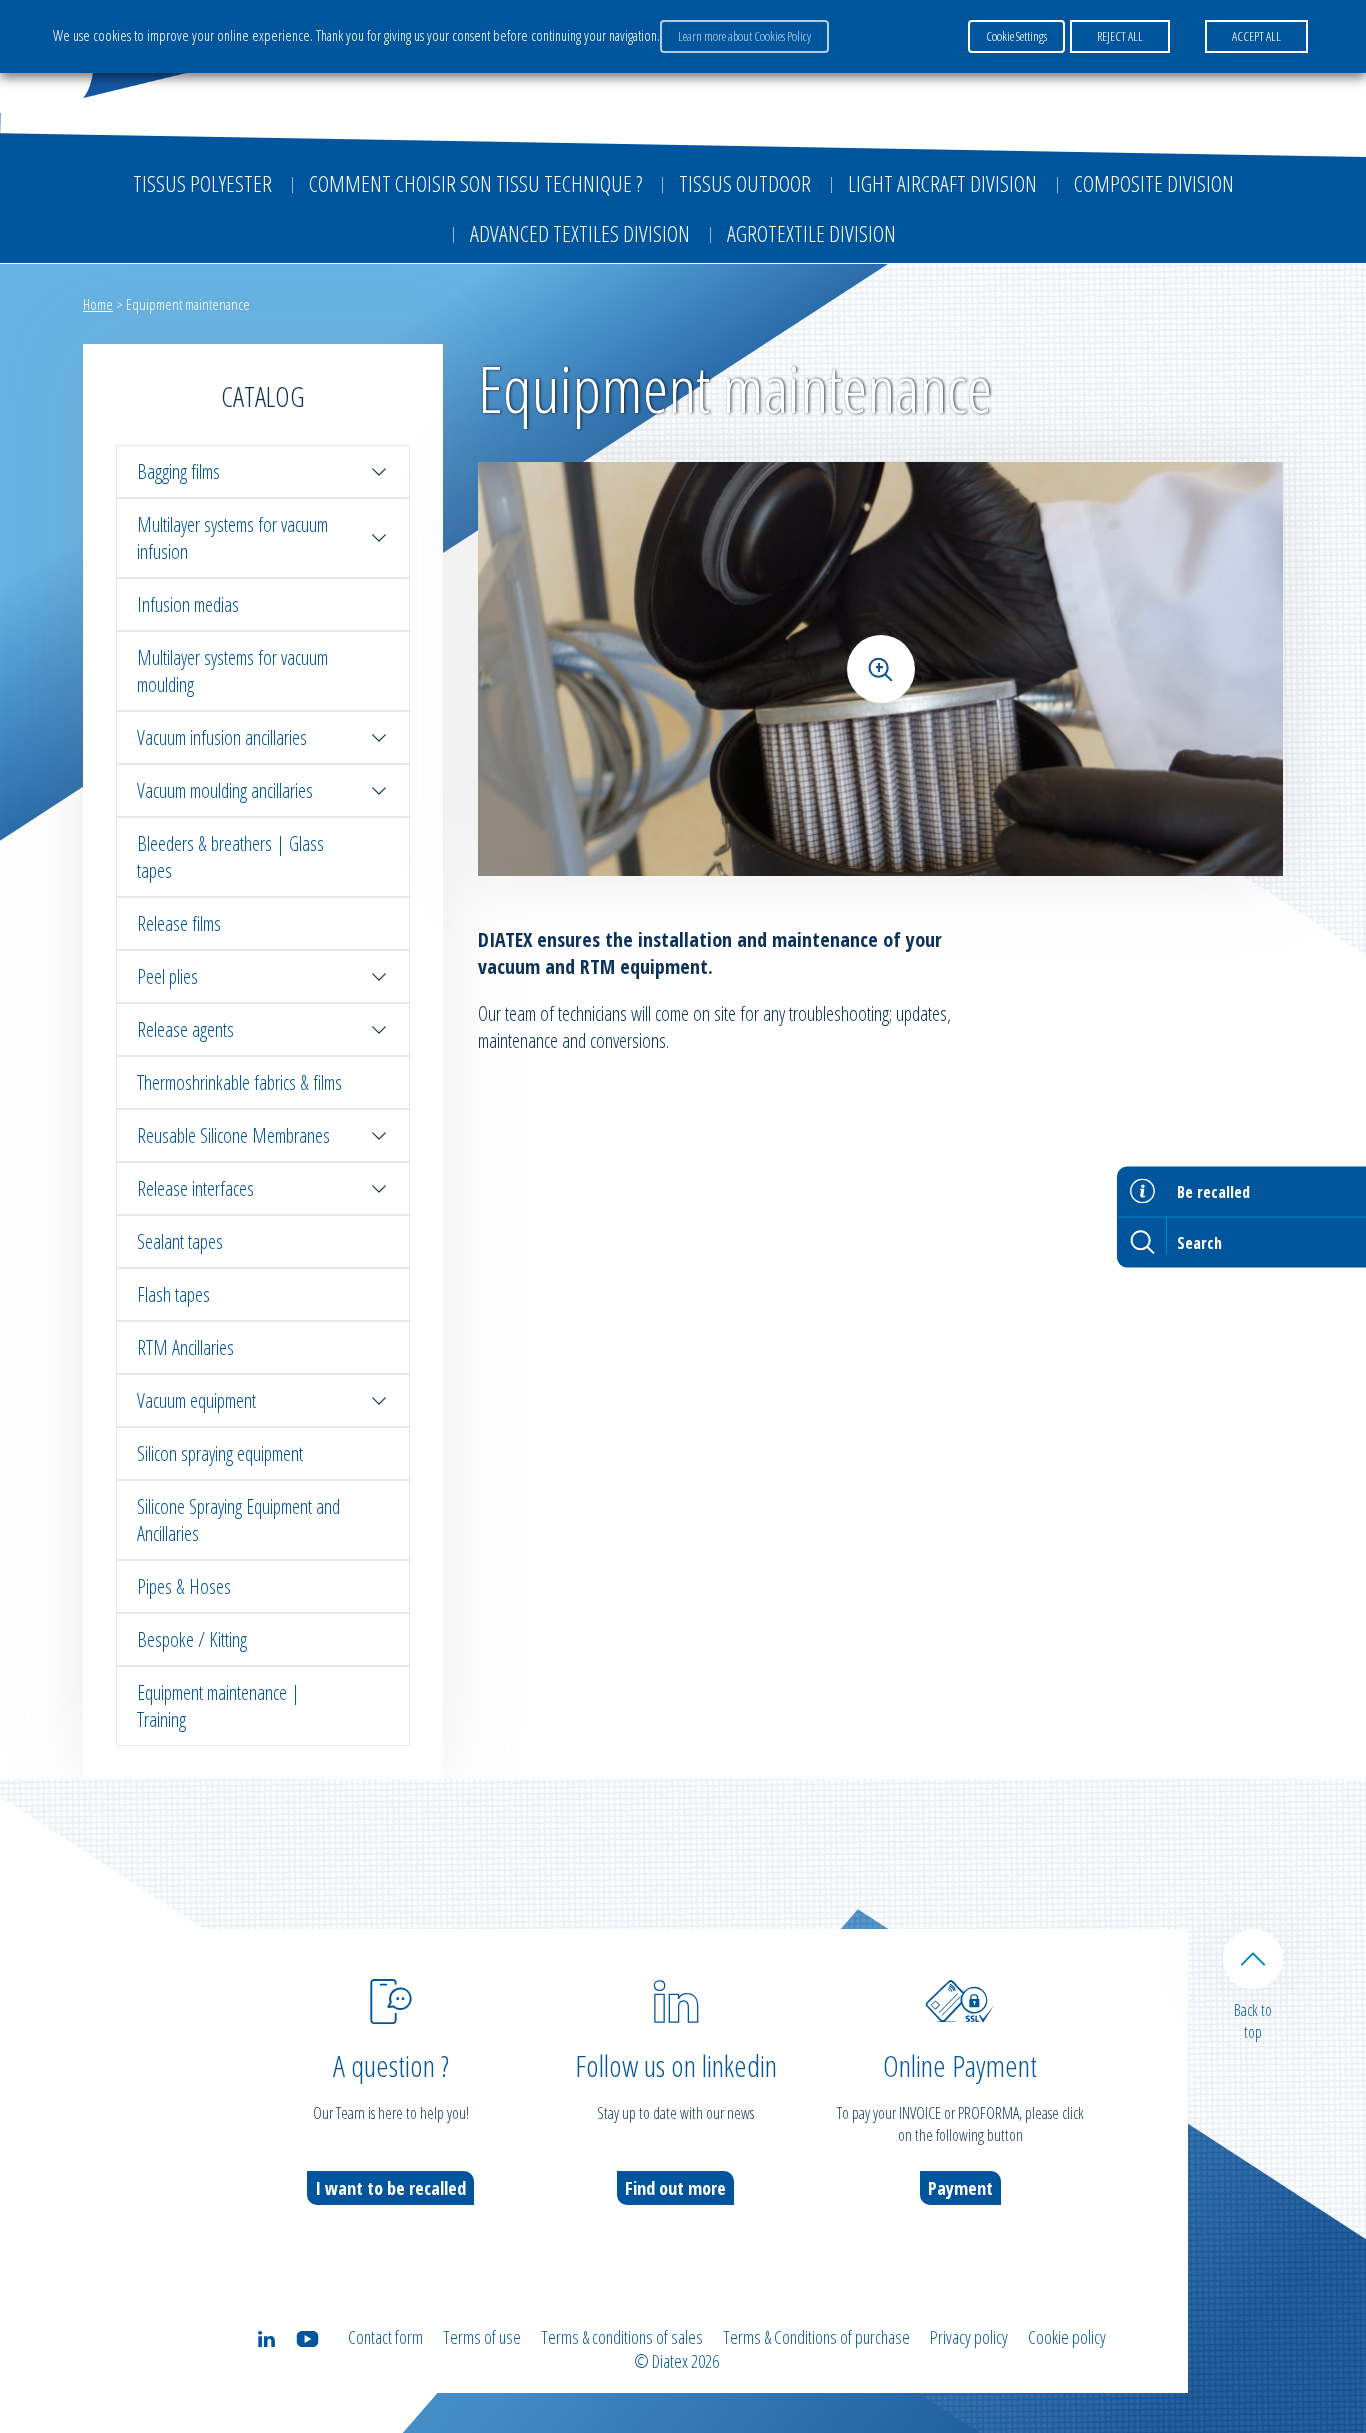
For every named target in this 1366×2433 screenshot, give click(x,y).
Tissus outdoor (745, 183)
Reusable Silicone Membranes (233, 1135)
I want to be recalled (390, 2188)
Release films (179, 923)
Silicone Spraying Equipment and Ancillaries (238, 1520)
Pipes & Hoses (184, 1586)
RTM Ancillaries (185, 1347)
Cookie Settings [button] (1016, 36)
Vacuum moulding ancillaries (225, 790)
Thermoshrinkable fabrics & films (239, 1082)
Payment (960, 2188)
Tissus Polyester (202, 183)
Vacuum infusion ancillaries (222, 737)
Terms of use (482, 2337)
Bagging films (178, 471)
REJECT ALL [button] (1120, 36)
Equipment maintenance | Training (218, 1706)
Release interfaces (195, 1188)
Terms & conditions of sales (622, 2337)
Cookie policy (1067, 2337)
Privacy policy (969, 2337)
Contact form (385, 2337)
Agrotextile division (811, 233)
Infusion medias (188, 604)
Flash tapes (173, 1294)
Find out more (675, 2188)
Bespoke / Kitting (192, 1639)
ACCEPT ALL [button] (1256, 36)
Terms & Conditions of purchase (816, 2337)
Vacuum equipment (196, 1400)
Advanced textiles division (580, 233)
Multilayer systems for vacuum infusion (232, 538)
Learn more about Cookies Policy (744, 36)
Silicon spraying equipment (220, 1453)
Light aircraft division (942, 183)
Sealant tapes (180, 1241)
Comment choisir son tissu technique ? (475, 183)
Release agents (185, 1029)
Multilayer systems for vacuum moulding (232, 671)
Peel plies (167, 976)
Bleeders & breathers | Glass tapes (230, 857)
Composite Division (1154, 183)
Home (98, 304)
